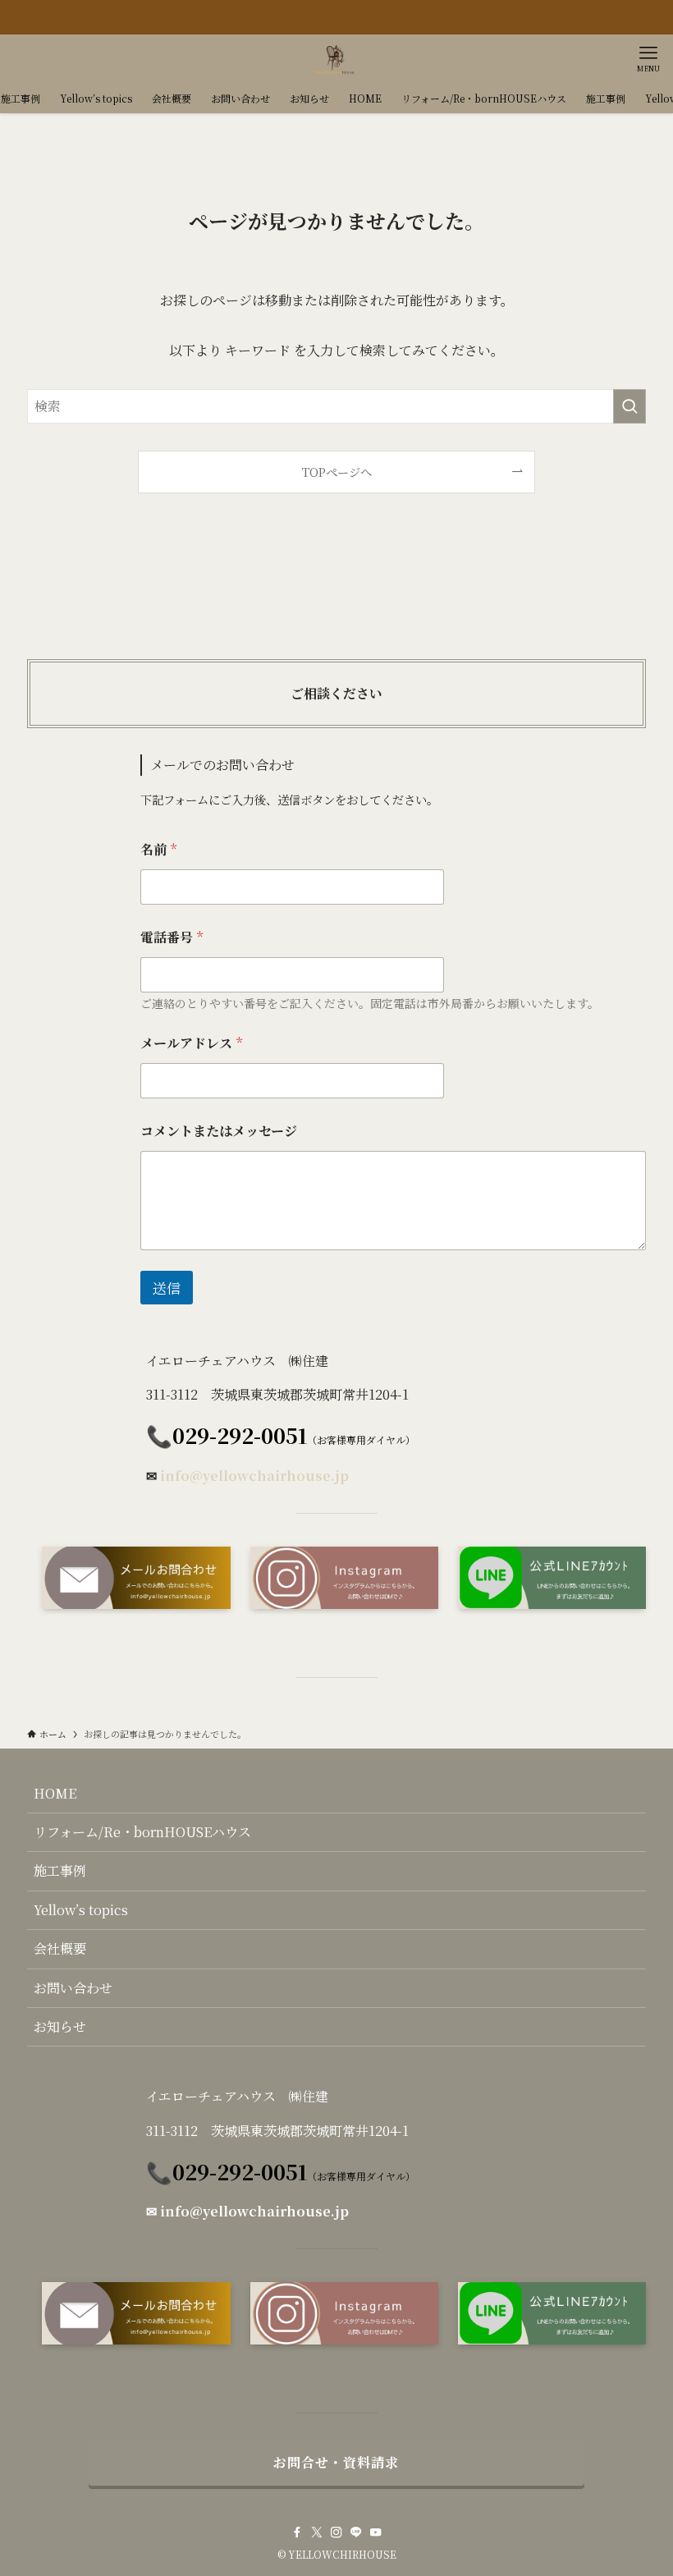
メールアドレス (191, 1043)
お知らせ (60, 2026)
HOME (55, 1793)
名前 (158, 849)
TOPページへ (337, 472)
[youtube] (376, 2532)
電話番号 (172, 937)
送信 (167, 1288)
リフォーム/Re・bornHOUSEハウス (142, 1832)
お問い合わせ (73, 1988)
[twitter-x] (317, 2532)
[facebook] (297, 2532)
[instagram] (336, 2532)
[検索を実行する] (630, 406)
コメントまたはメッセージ (219, 1131)
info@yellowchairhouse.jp (254, 1476)
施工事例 (60, 1870)
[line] (356, 2532)
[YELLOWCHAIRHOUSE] (336, 59)
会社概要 (60, 1948)
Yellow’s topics (81, 1910)
